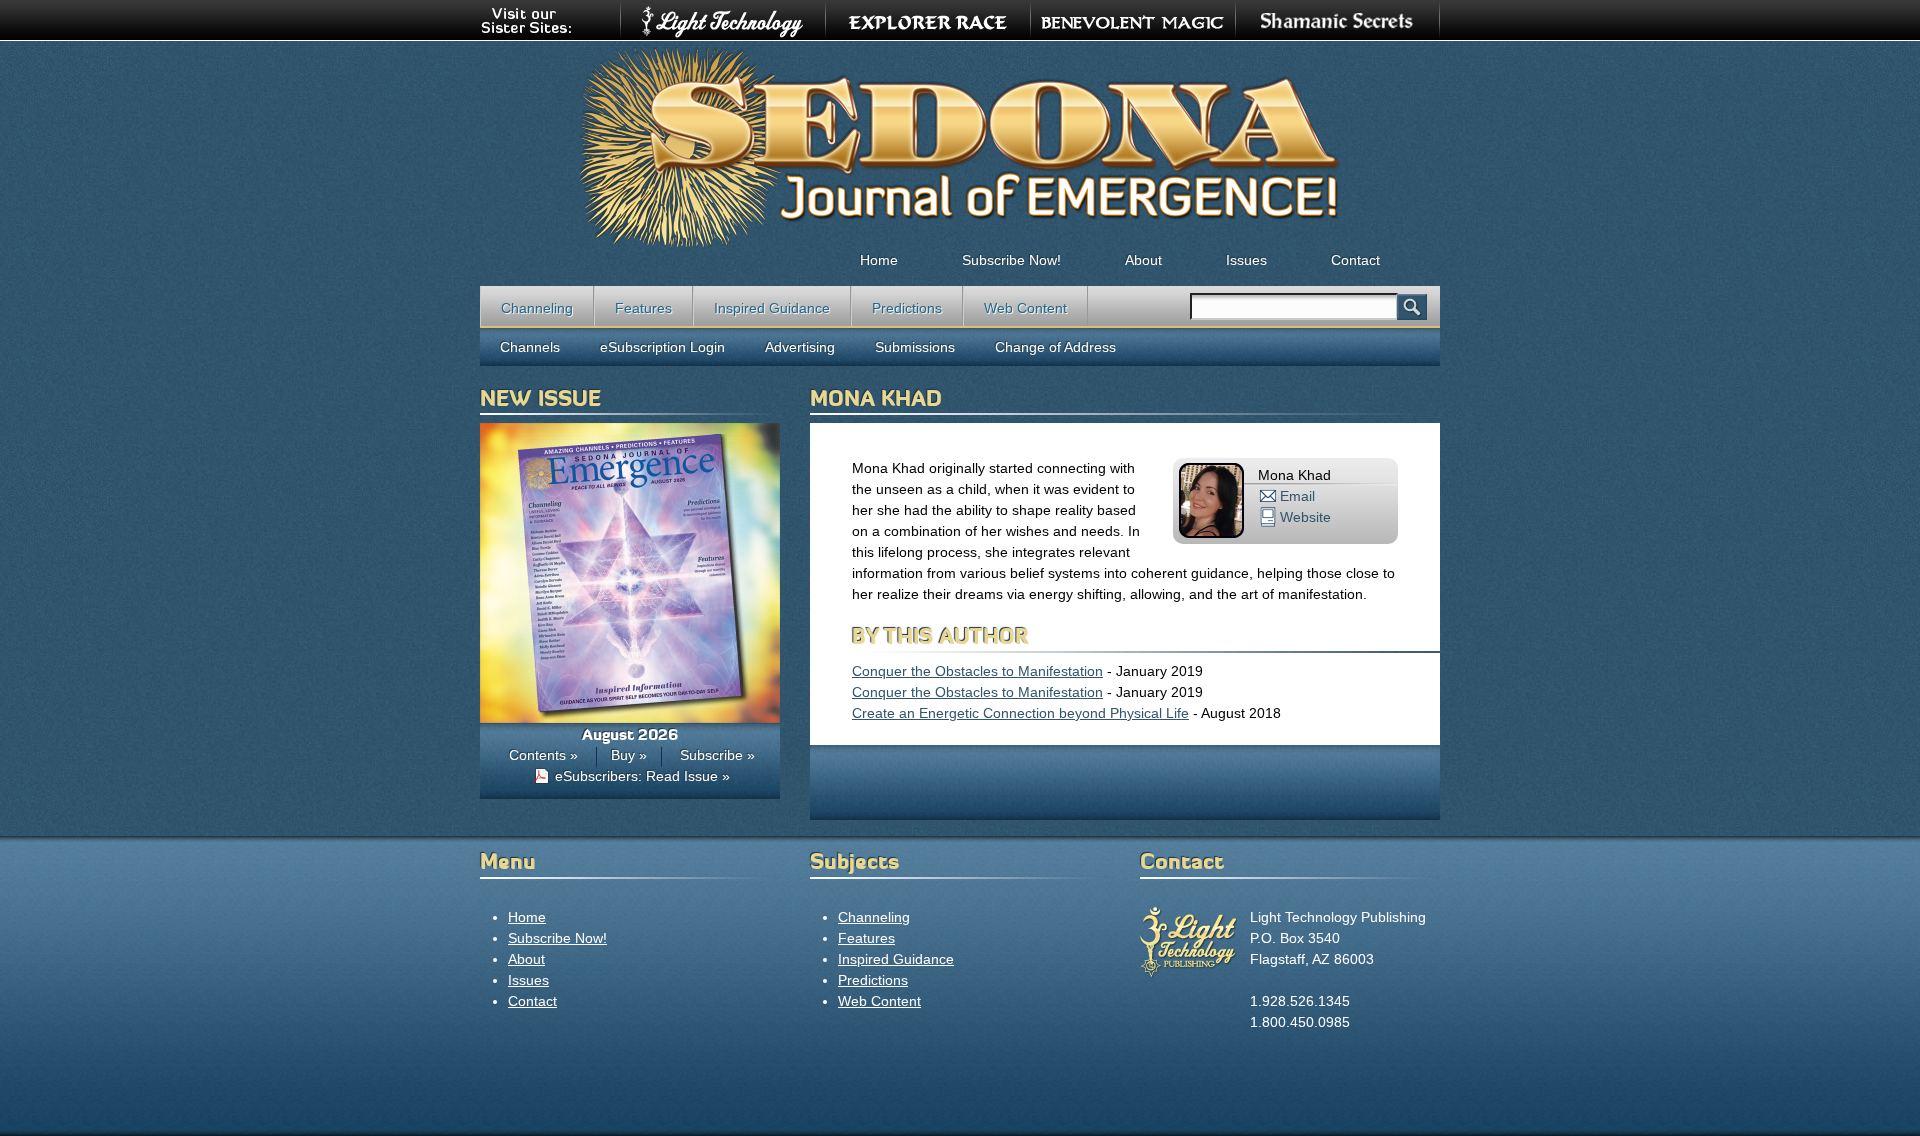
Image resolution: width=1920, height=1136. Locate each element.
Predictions (907, 308)
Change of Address (1055, 347)
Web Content (1025, 308)
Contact (1355, 260)
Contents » (543, 755)
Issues (1246, 260)
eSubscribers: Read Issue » (642, 776)
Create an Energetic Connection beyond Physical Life (1020, 713)
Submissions (915, 347)
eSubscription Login (662, 347)
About (1143, 260)
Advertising (800, 347)
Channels (530, 347)
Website (1305, 517)
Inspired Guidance (772, 308)
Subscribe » (717, 755)
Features (643, 308)
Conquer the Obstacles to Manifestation (977, 671)
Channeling (537, 308)
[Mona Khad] (1211, 533)
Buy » (629, 755)
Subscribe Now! (1011, 260)
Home (879, 260)
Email (1297, 496)
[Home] (960, 146)
